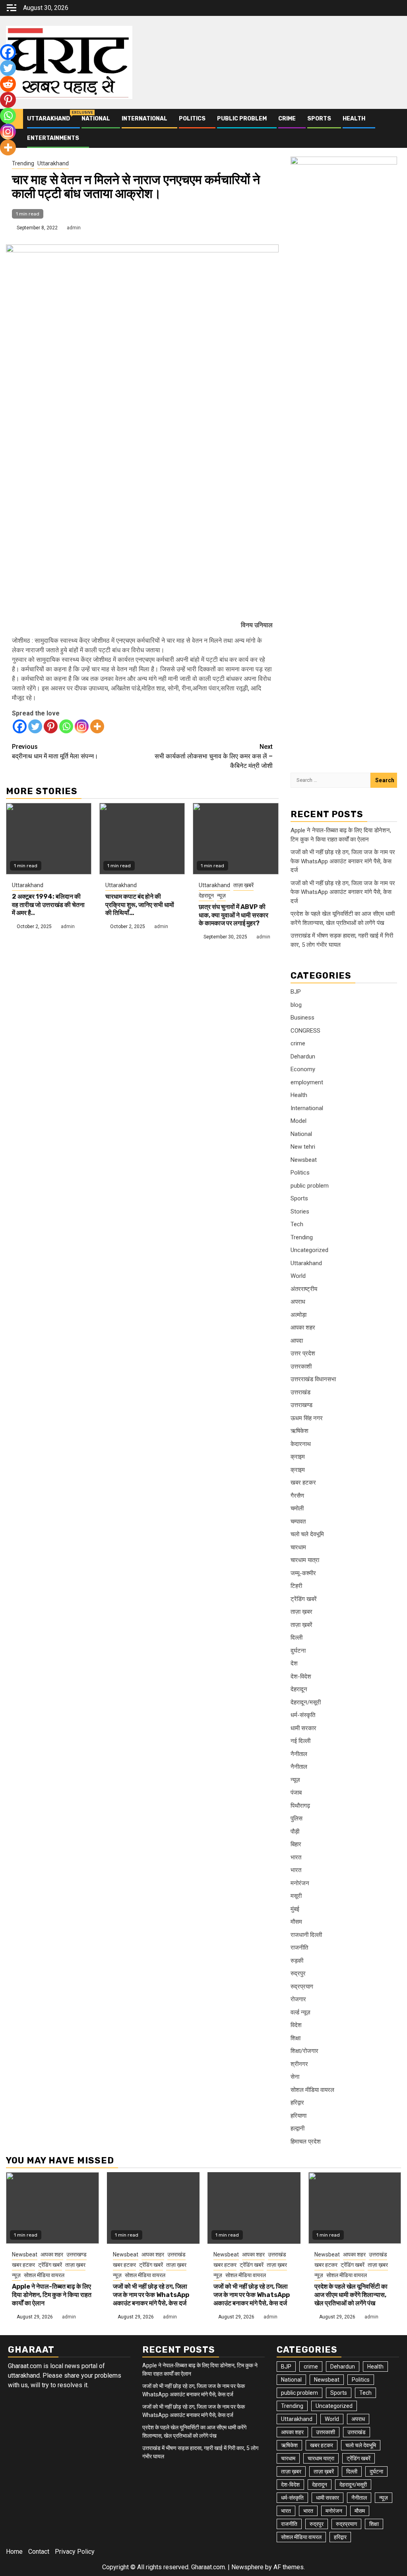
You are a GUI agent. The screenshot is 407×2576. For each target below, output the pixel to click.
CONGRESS (305, 1031)
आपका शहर (303, 1328)
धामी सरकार (303, 1728)
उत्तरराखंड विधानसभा (313, 1379)
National (96, 119)
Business (302, 1018)
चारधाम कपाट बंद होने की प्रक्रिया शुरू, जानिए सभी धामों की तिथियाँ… (140, 905)
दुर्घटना (298, 1651)
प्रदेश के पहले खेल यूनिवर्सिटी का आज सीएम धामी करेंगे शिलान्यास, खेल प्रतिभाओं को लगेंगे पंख (351, 2295)
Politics (192, 119)
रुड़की (297, 1961)
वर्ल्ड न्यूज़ (300, 2012)
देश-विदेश (301, 1677)
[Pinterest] (51, 726)
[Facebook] (20, 726)
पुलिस (297, 1818)
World (298, 1276)
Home (14, 2552)
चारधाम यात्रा (305, 1560)
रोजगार (298, 1999)
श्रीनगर (299, 2064)
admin (74, 228)
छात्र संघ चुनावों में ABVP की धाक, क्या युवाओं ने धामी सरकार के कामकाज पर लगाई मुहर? (234, 915)
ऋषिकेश (299, 1431)
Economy (303, 1069)
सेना (295, 2077)
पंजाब (296, 1793)
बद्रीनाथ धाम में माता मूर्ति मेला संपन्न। (55, 751)
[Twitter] (35, 726)
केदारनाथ (301, 1444)
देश (294, 1663)
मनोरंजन (300, 1883)
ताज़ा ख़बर (301, 1612)
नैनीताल (299, 1754)
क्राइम (298, 1457)
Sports (319, 119)
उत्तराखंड (300, 1392)
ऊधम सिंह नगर (307, 1418)
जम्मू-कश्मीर (303, 1573)
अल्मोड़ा (298, 1315)
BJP (296, 992)
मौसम (296, 1922)
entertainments (53, 138)
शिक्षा (296, 2038)
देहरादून (206, 895)
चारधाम (298, 1547)
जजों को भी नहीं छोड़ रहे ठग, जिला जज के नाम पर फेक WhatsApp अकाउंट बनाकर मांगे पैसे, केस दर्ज (343, 861)
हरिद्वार (297, 2103)
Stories (300, 1211)
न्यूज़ (221, 895)
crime (287, 119)
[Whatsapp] (66, 726)
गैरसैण (297, 1496)
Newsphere (247, 2567)
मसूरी (296, 1896)
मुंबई (295, 1909)
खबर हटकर (303, 1483)
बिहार (296, 1844)
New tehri (303, 1147)
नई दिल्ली (300, 1741)
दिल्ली (297, 1638)
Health (354, 119)
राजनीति (299, 1948)
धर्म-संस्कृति (303, 1715)
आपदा (297, 1341)
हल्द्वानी (297, 2128)
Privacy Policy (75, 2552)
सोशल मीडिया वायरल (312, 2090)
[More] (97, 726)
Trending (23, 163)
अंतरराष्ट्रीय (304, 1289)
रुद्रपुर (298, 1973)
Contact (39, 2552)
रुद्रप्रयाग (302, 1987)
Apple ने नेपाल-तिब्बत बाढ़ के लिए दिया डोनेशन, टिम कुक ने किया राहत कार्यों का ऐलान (52, 2295)
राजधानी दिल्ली (306, 1935)
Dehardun (303, 1056)
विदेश (296, 2025)
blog (296, 1005)
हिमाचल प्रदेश (306, 2142)
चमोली (297, 1508)
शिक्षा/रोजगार (304, 2051)
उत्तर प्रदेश (303, 1353)
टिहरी (296, 1586)
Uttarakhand (48, 119)
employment (307, 1082)
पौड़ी (295, 1832)
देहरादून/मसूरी (306, 1702)
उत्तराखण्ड (301, 1405)
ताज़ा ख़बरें (243, 885)
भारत (296, 1857)
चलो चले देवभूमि (307, 1534)
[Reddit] (8, 84)
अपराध (298, 1302)
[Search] (395, 128)
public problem (242, 119)
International (144, 119)
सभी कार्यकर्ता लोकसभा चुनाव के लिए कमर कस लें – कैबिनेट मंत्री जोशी (214, 756)
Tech (297, 1224)
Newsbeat (304, 1160)
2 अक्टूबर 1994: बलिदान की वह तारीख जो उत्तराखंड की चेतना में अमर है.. (48, 905)
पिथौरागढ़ (300, 1806)
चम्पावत (298, 1522)
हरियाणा (298, 2116)
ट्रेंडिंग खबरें (304, 1599)
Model (298, 1121)
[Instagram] (82, 726)
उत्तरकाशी (301, 1367)
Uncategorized (309, 1250)
